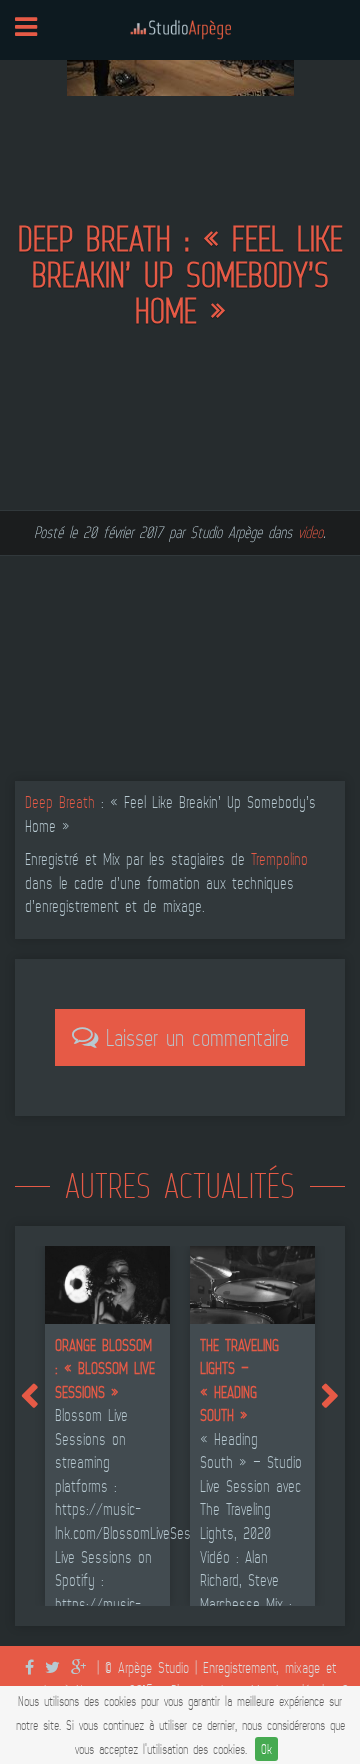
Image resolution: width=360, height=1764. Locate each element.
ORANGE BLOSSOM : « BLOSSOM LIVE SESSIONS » (105, 1368)
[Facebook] (35, 1667)
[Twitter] (58, 1667)
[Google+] (84, 1667)
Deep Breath (60, 802)
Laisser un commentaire (193, 1038)
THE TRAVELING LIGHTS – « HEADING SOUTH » (239, 1380)
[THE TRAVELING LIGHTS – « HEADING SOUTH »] (252, 1283)
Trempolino (279, 859)
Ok (266, 1749)
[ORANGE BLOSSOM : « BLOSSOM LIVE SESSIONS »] (107, 1283)
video (310, 532)
